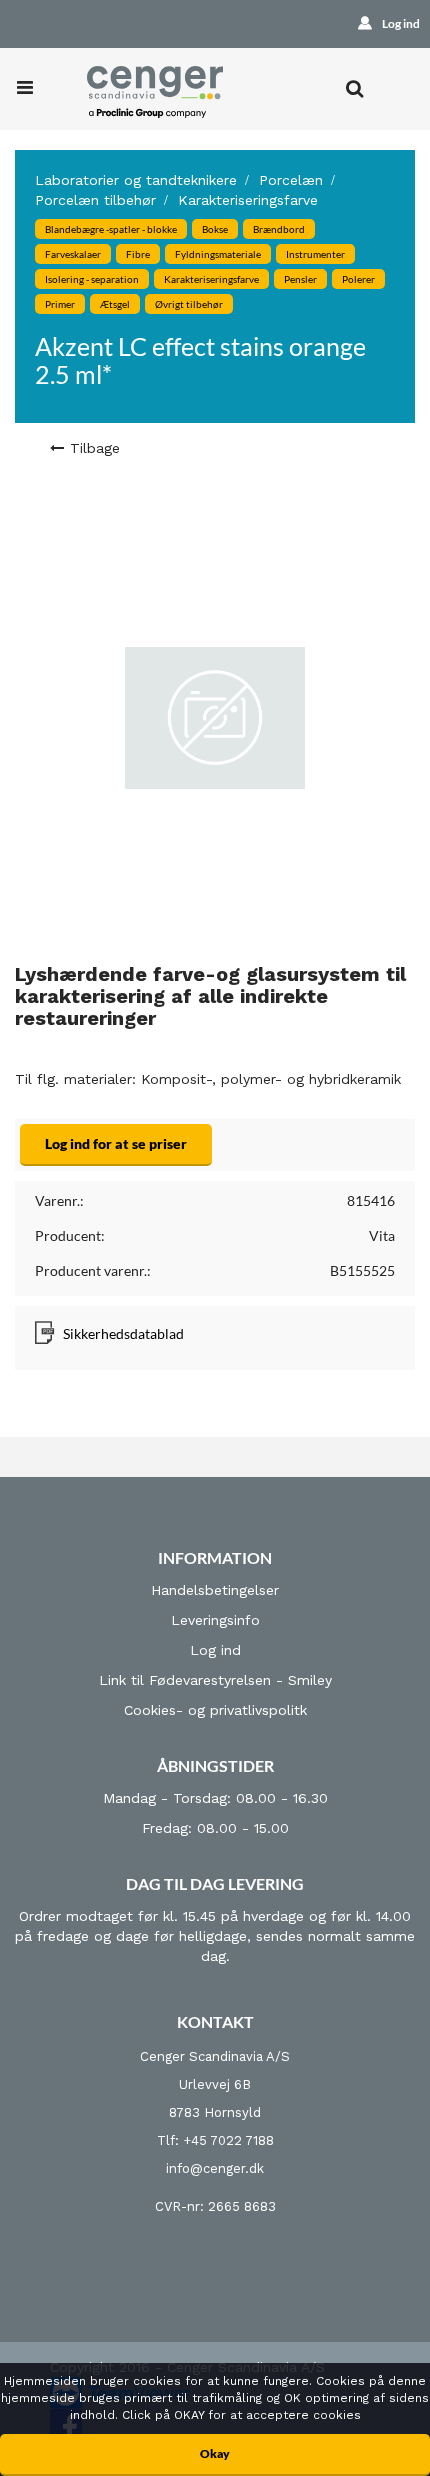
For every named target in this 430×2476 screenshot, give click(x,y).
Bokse (215, 229)
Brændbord (279, 229)
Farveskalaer (73, 254)
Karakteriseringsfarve (248, 200)
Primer (60, 304)
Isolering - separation (92, 279)
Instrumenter (315, 254)
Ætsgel (115, 304)
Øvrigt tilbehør (189, 304)
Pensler (300, 279)
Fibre (138, 254)
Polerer (358, 279)
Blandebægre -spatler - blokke (111, 229)
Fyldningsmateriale (218, 254)
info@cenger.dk (215, 2168)
